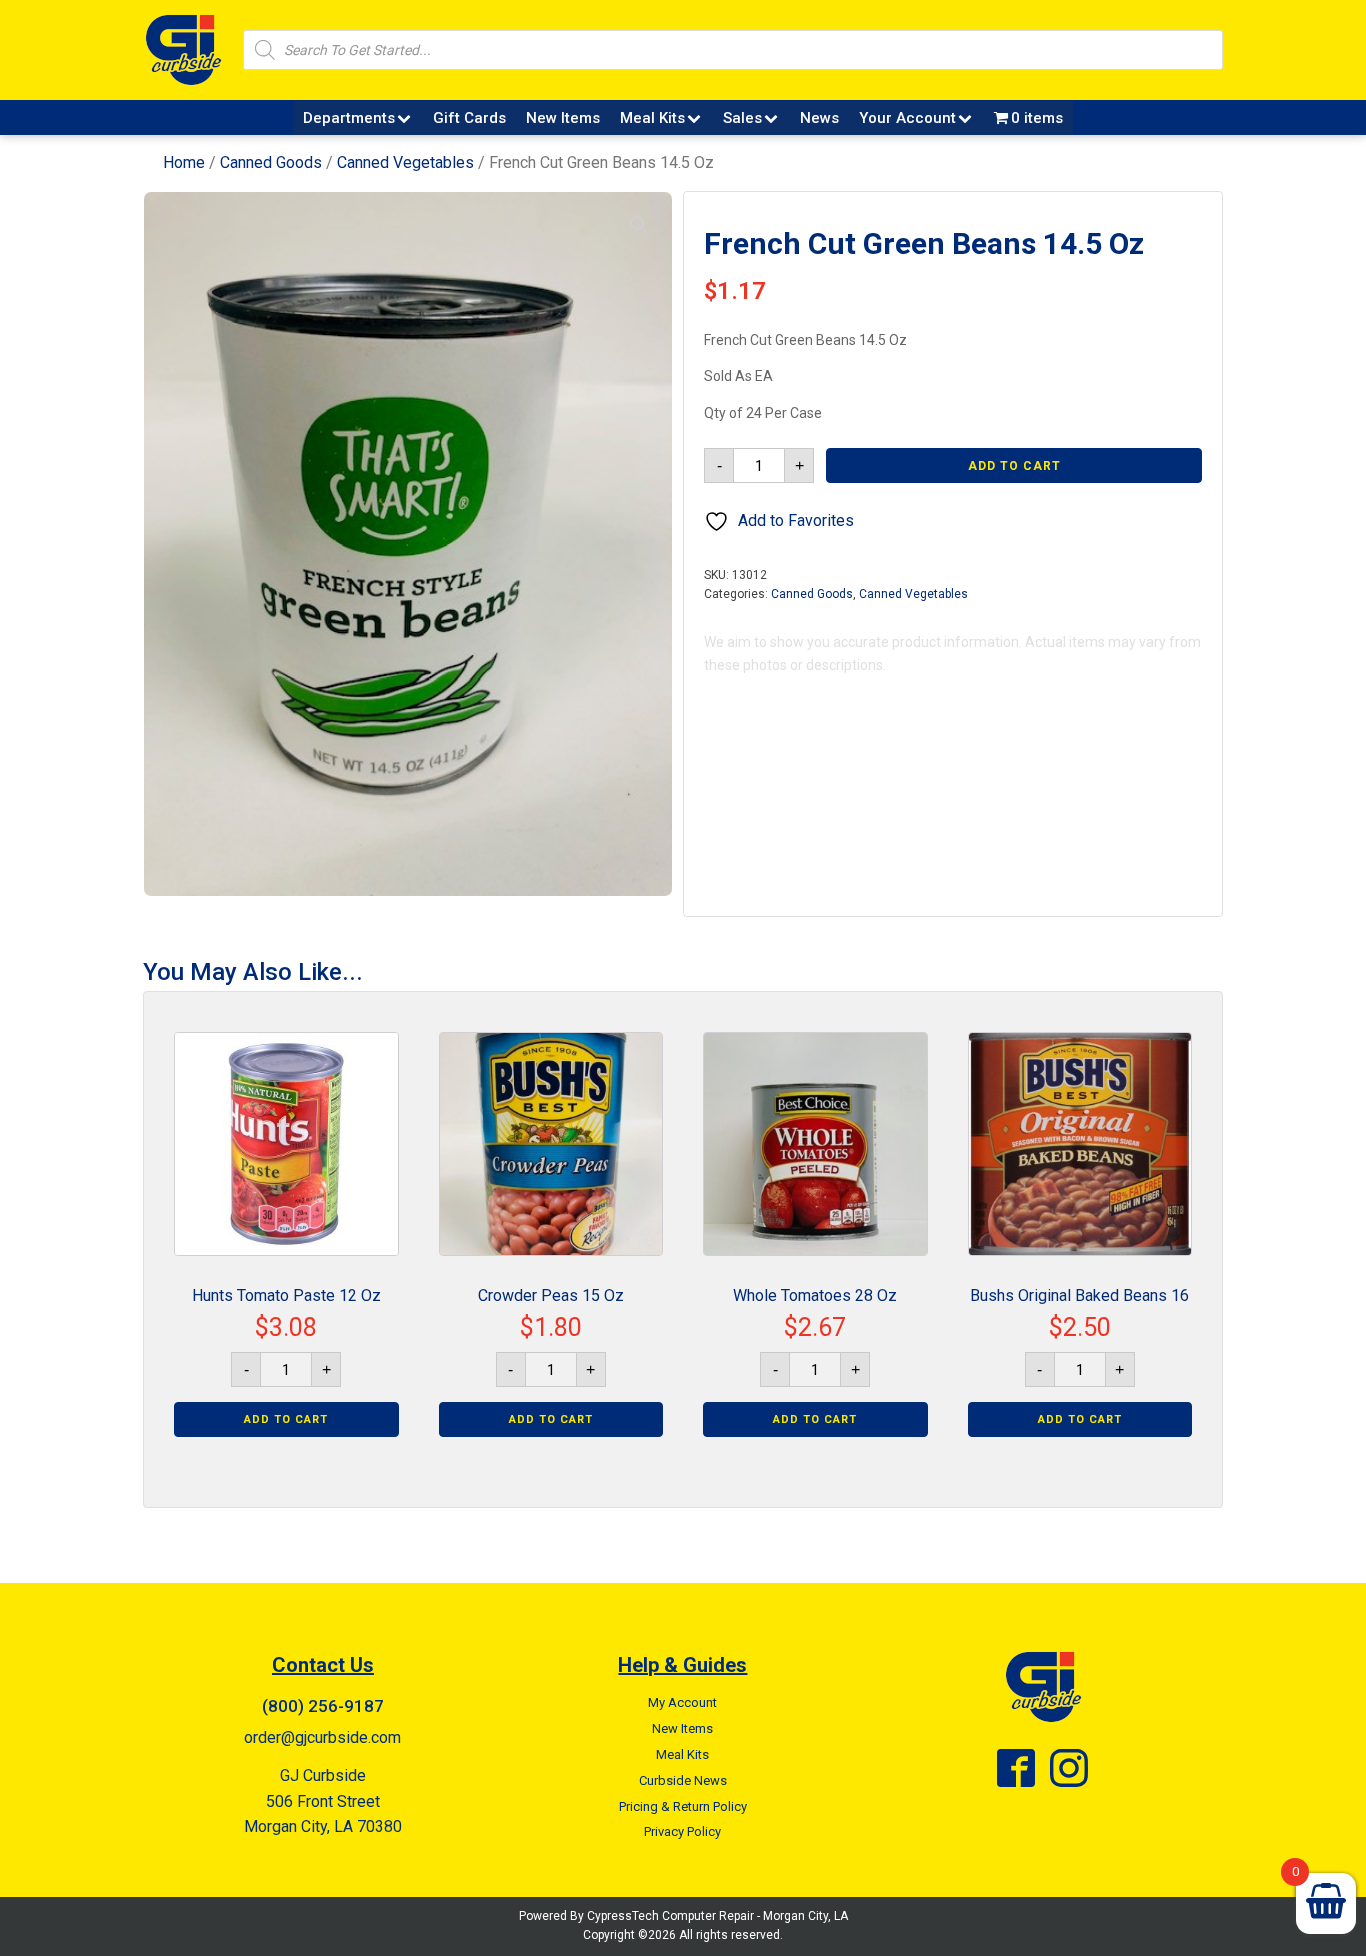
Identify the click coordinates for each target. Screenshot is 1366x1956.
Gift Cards (469, 118)
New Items (563, 118)
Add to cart (1014, 466)
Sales (742, 118)
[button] (639, 225)
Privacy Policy (682, 1831)
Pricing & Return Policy (683, 1806)
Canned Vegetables (405, 162)
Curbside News (683, 1780)
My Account (682, 1702)
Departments (349, 118)
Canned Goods (271, 162)
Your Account (907, 118)
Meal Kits (652, 118)
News (819, 118)
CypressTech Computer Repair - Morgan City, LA (717, 1916)
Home (184, 162)
